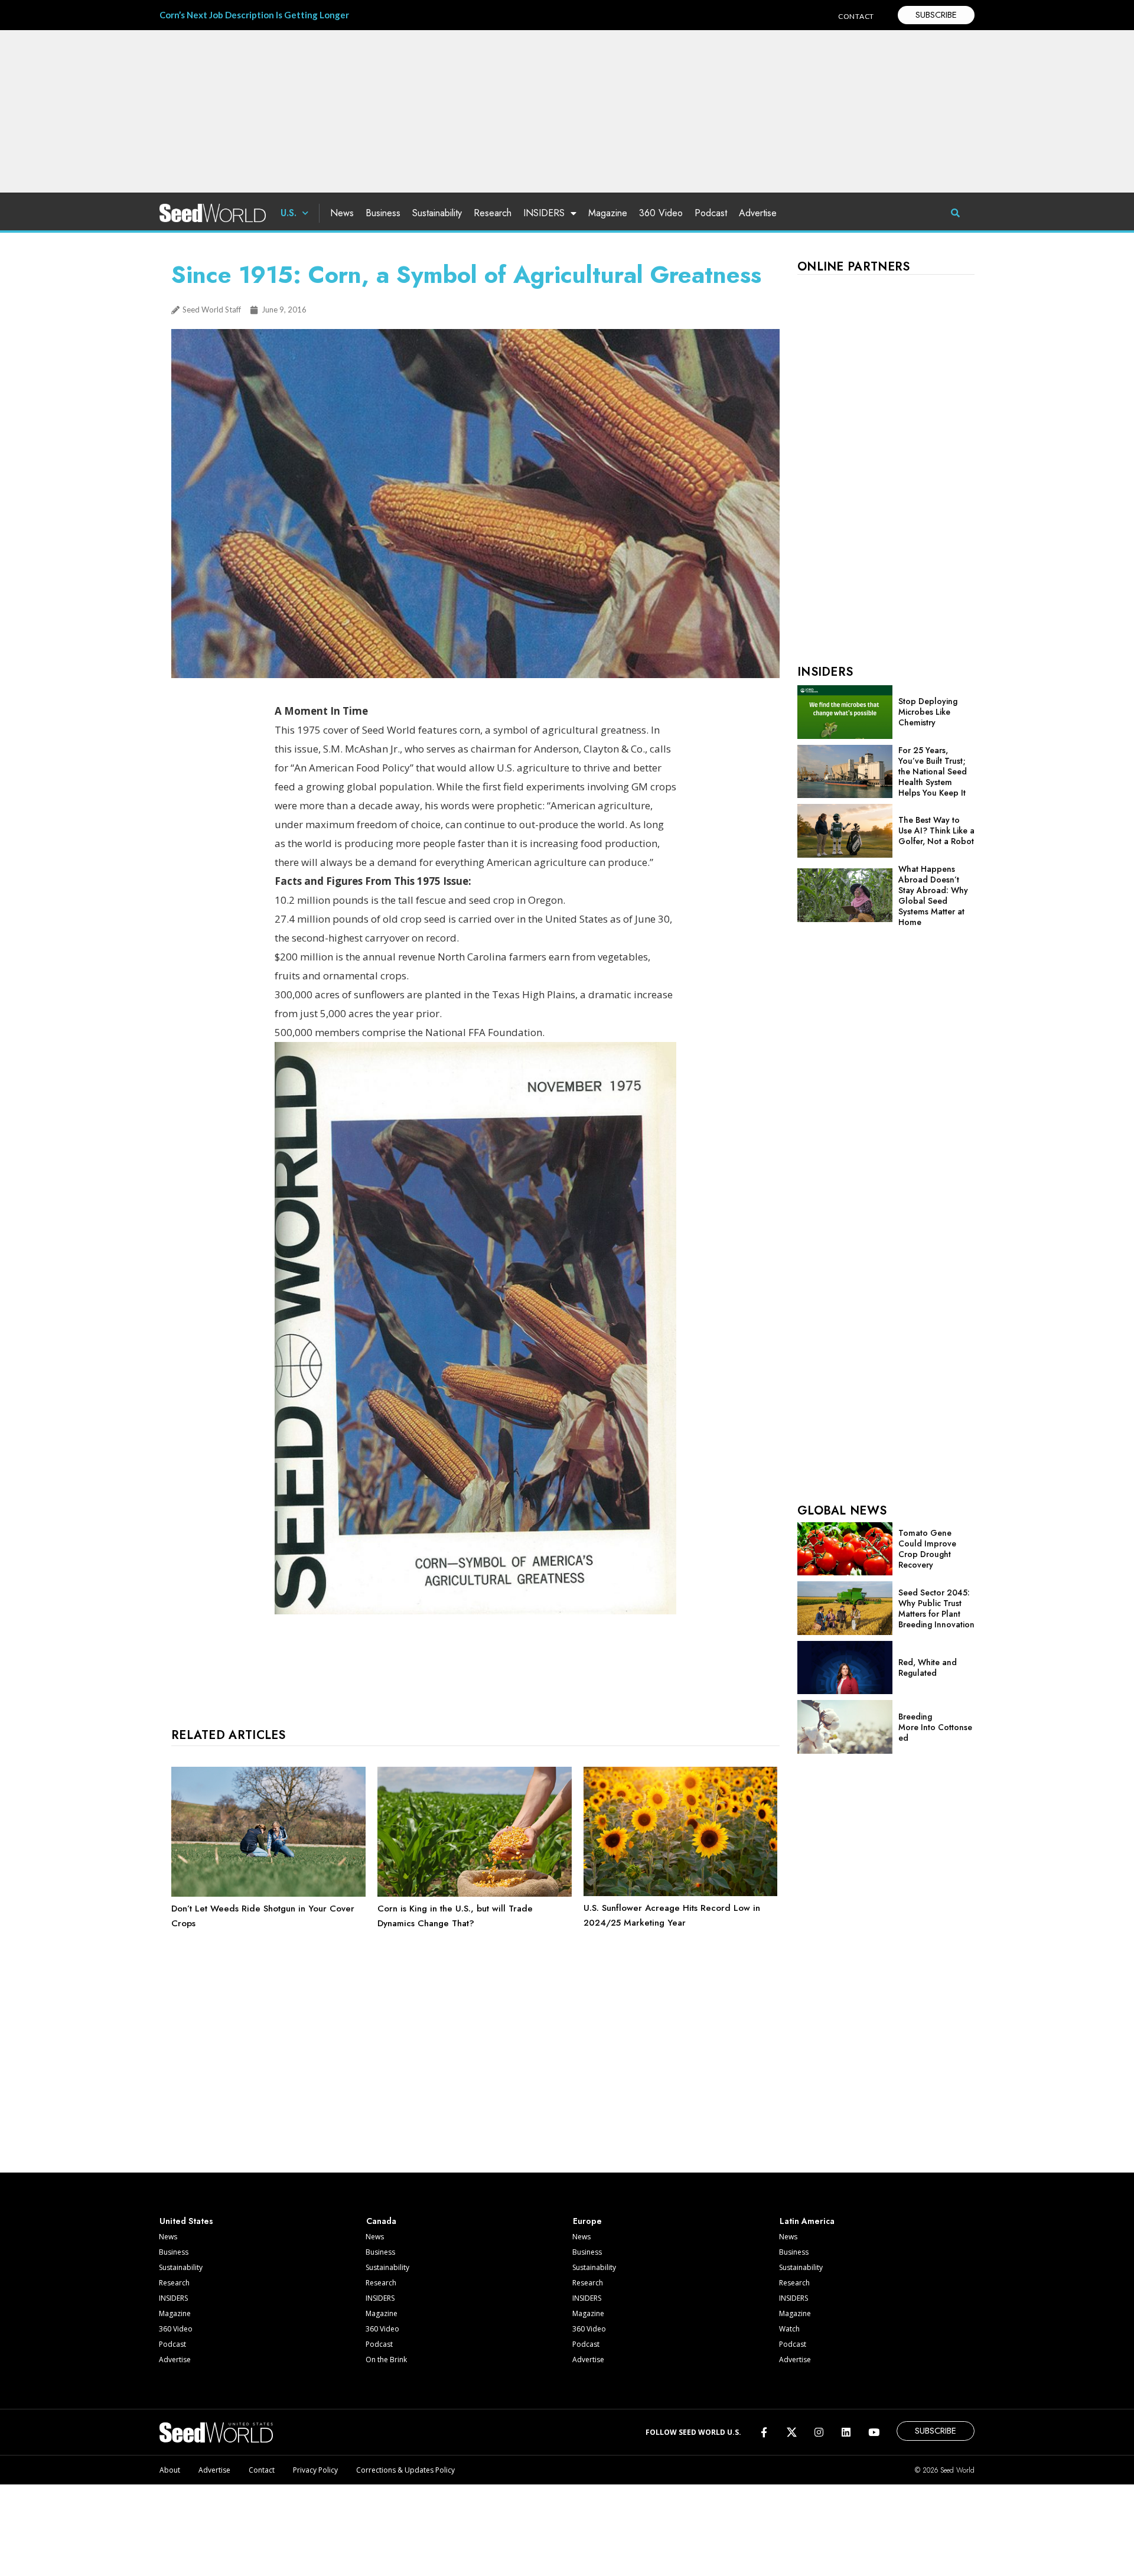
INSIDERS (544, 213)
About (170, 2470)
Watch (789, 2329)
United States (186, 2221)
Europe (587, 2221)
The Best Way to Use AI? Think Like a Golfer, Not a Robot (936, 831)
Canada (381, 2221)
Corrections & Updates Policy (405, 2470)
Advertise (758, 213)
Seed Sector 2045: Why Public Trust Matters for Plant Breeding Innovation (936, 1608)
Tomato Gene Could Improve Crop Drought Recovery (927, 1549)
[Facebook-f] (764, 2432)
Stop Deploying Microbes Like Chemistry (928, 712)
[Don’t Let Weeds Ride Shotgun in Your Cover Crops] (268, 1894)
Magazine (608, 213)
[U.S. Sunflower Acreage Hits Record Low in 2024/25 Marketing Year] (681, 1893)
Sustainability (437, 213)
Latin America (807, 2221)
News (342, 213)
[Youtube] (874, 2432)
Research (493, 213)
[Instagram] (819, 2432)
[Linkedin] (846, 2432)
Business (383, 213)
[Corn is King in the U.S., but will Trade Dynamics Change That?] (475, 1894)
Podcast (711, 213)
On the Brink (386, 2360)
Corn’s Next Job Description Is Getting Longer (254, 15)
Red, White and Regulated (928, 1668)
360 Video (661, 213)
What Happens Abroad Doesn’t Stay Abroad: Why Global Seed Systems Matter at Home (933, 895)
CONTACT (856, 16)
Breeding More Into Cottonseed (935, 1727)
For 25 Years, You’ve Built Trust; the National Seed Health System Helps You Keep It (933, 771)
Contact (262, 2470)
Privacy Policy (315, 2470)
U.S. (289, 213)
